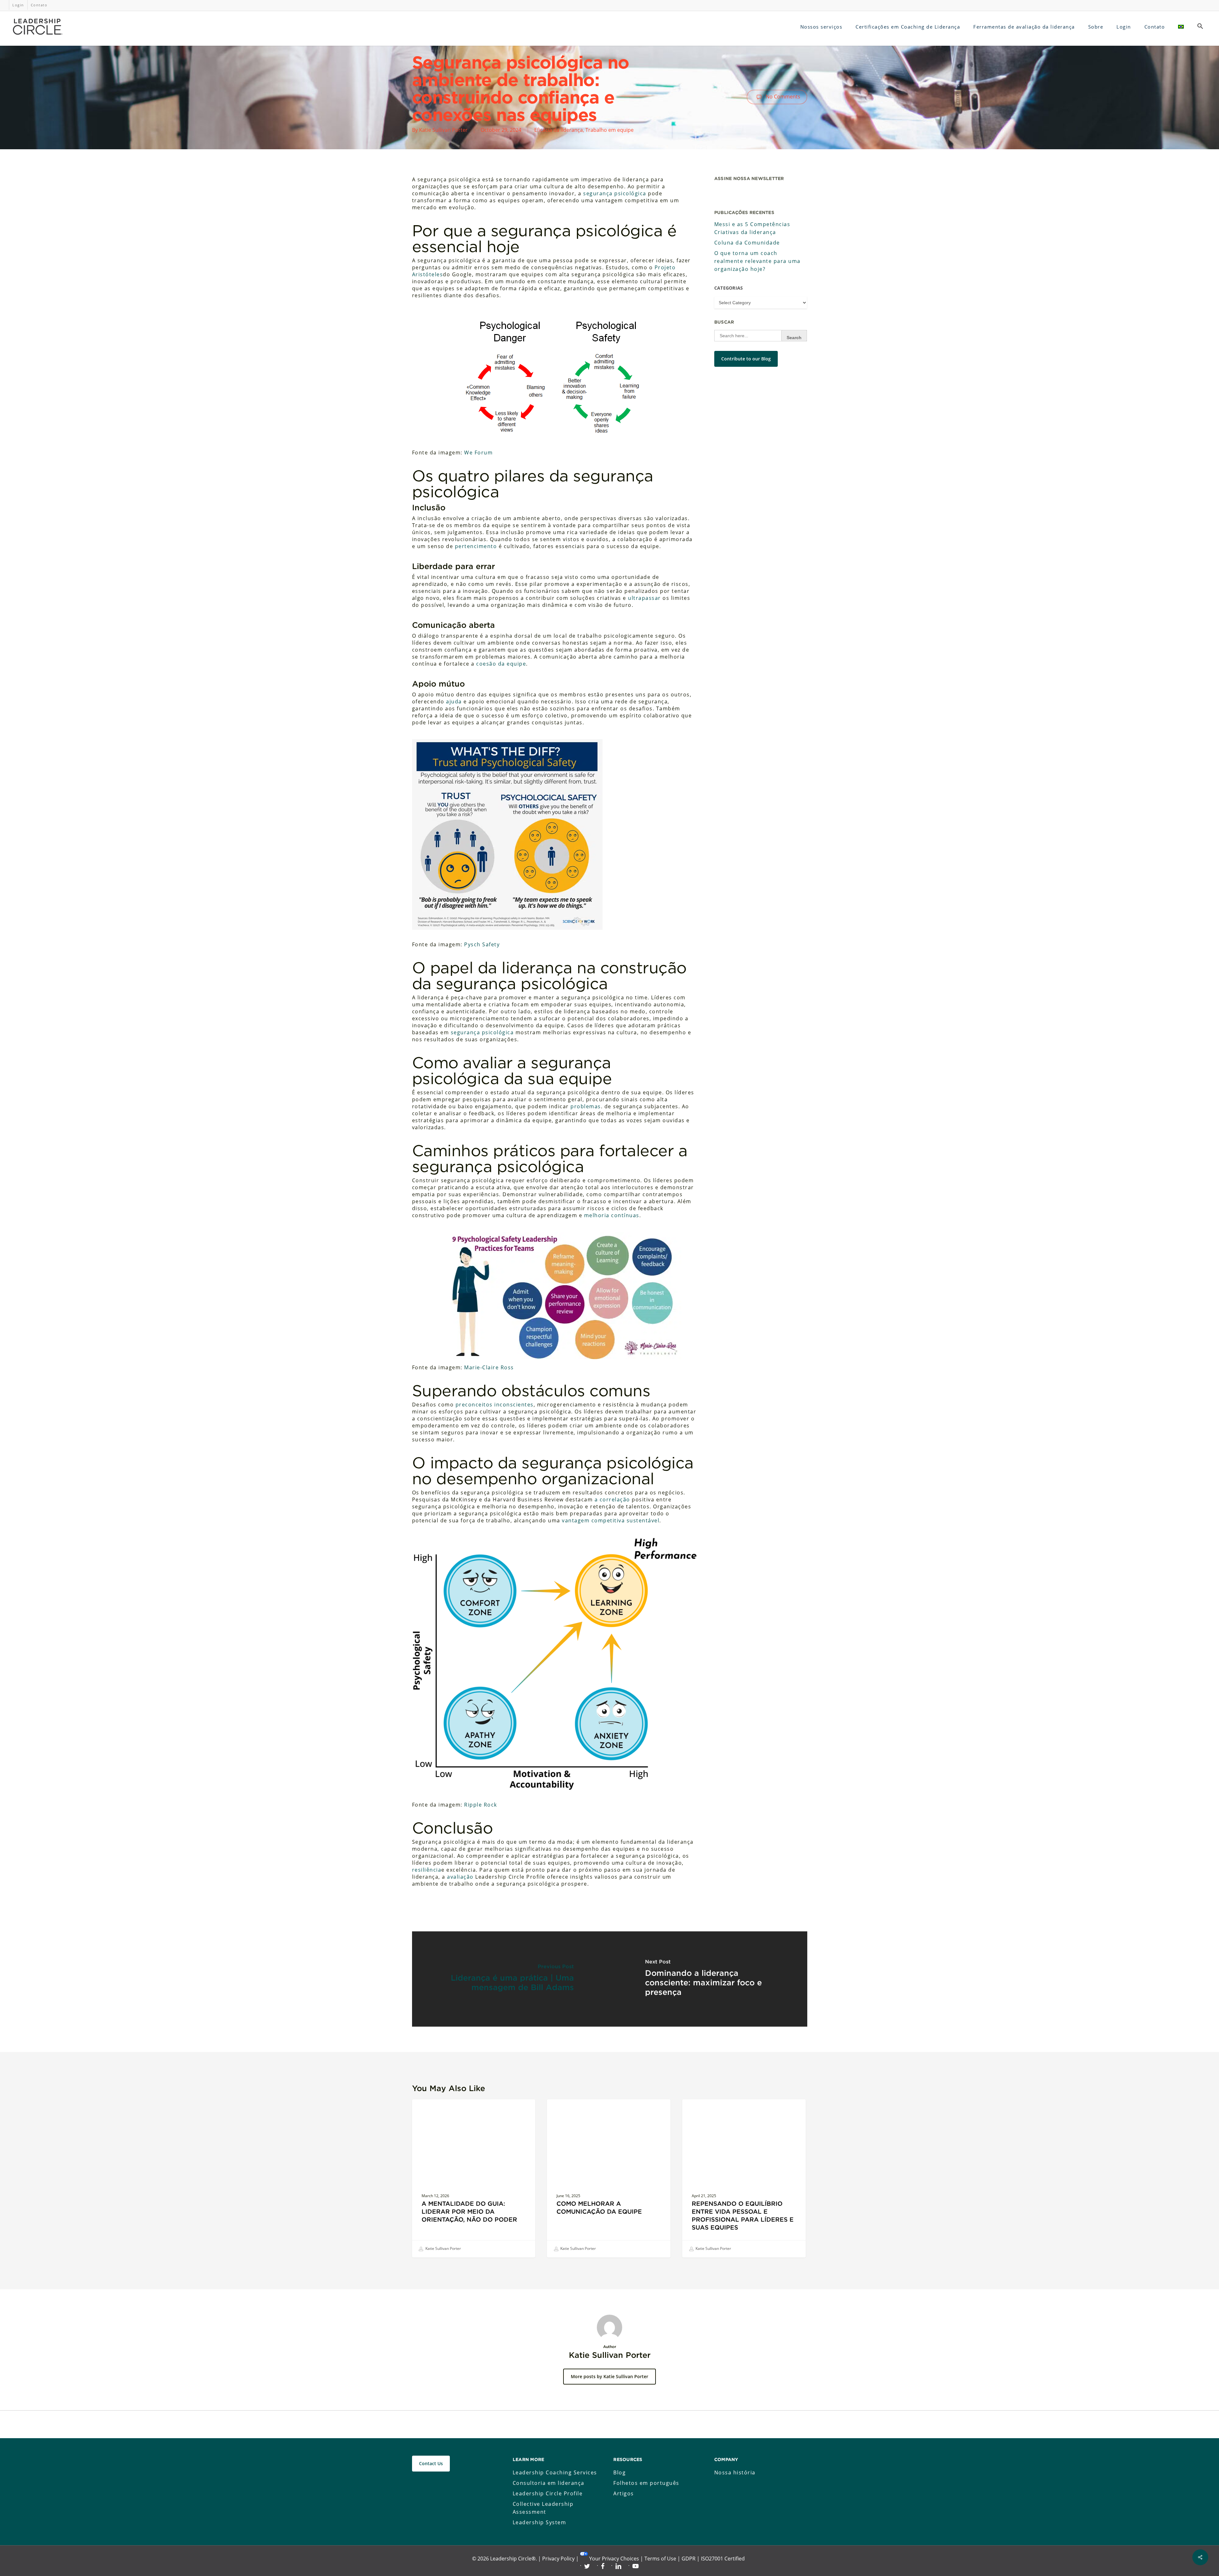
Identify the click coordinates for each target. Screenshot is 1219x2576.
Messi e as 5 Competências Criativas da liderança (752, 228)
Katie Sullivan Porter (443, 130)
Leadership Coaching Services (555, 2472)
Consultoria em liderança (549, 2483)
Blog (619, 2472)
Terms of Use (660, 2559)
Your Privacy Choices (614, 2559)
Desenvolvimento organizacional (730, 2109)
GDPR (689, 2559)
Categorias (729, 288)
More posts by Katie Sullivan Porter (609, 2376)
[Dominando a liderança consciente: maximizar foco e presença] (708, 1979)
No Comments (782, 96)
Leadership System (540, 2522)
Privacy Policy (558, 2559)
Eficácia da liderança (559, 130)
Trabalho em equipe (609, 130)
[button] (1200, 27)
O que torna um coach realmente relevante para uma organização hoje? (757, 261)
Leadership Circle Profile (548, 2493)
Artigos (624, 2493)
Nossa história (735, 2472)
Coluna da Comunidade (747, 243)
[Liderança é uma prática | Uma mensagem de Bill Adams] (511, 1979)
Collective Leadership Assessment (543, 2508)
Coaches (431, 2109)
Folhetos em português (646, 2483)
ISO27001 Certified (723, 2559)
